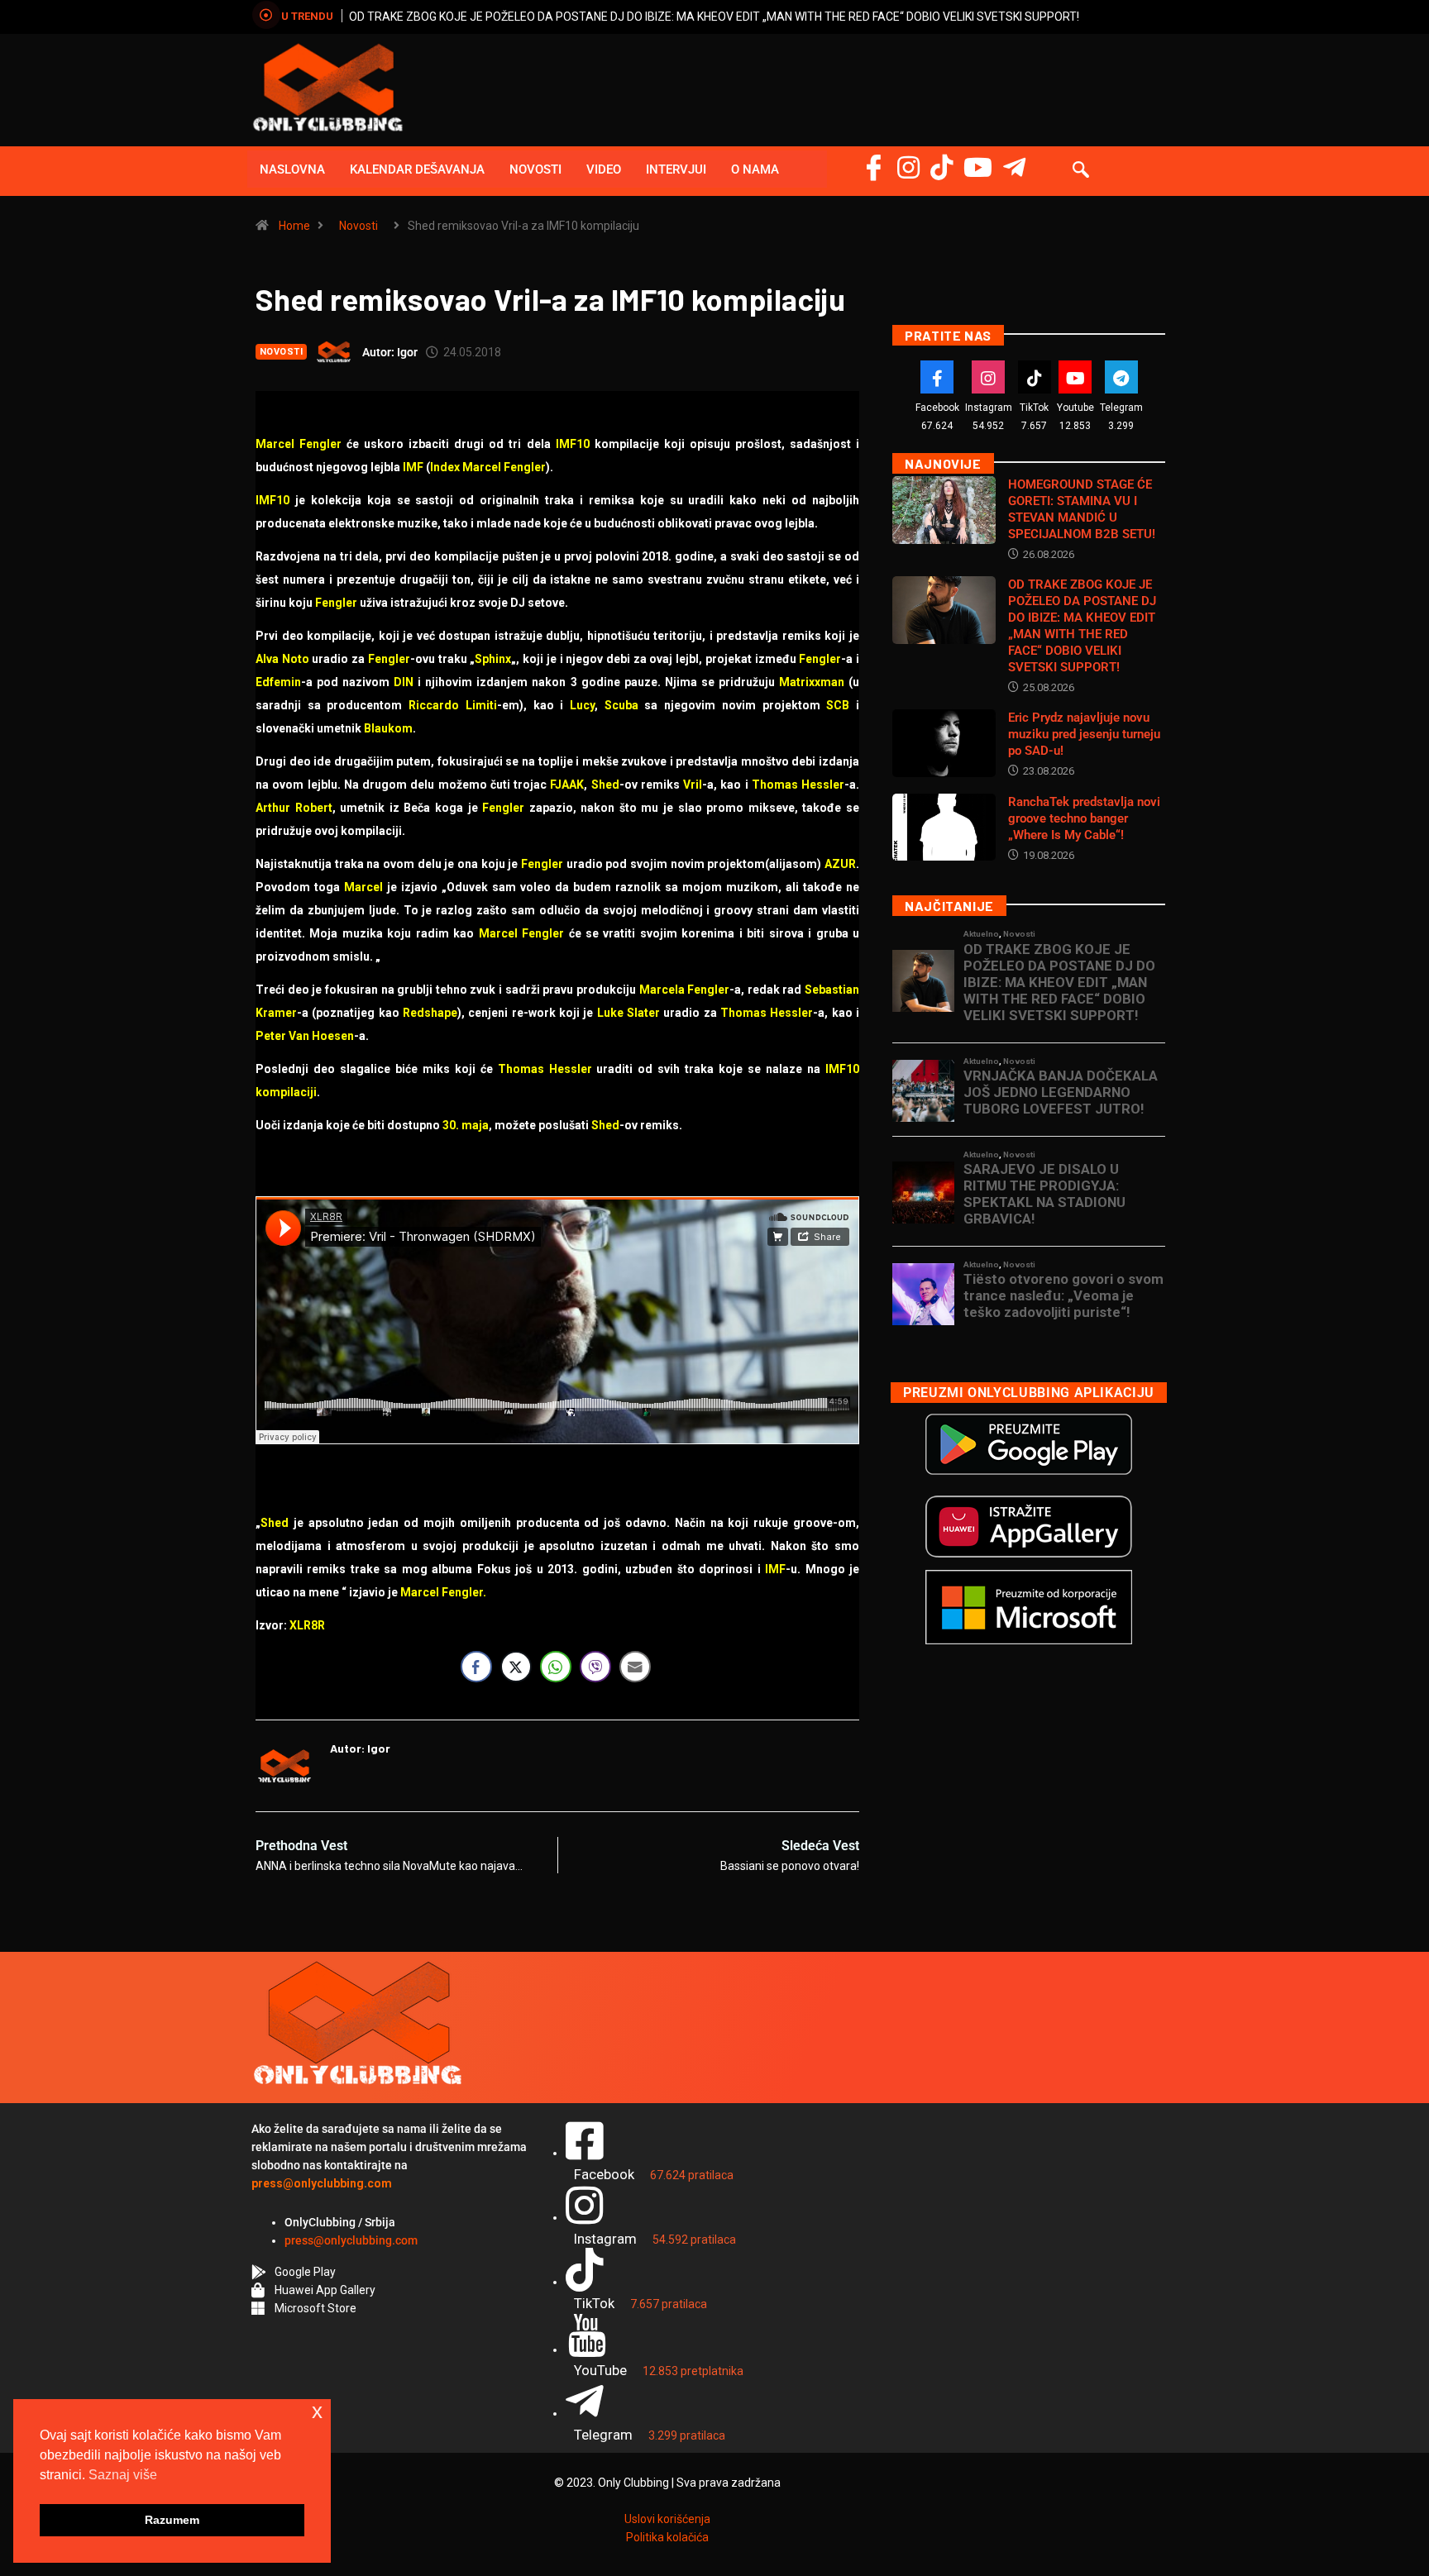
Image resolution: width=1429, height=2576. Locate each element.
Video (604, 169)
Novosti (535, 169)
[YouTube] (978, 167)
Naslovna (292, 169)
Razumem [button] (172, 2520)
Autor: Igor (390, 352)
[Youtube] (1075, 377)
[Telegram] (1014, 167)
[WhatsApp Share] (556, 1667)
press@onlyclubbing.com (351, 2240)
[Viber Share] (595, 1667)
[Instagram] (908, 167)
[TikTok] (1035, 377)
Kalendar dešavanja (417, 169)
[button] (1081, 171)
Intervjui (676, 169)
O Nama (755, 169)
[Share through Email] (635, 1667)
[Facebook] (874, 167)
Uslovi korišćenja (667, 2519)
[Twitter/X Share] (516, 1667)
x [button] (317, 2411)
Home (294, 226)
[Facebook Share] (476, 1667)
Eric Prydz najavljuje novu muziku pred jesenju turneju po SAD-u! (1084, 734)
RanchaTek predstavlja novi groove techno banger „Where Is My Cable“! (1084, 818)
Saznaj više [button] (123, 2475)
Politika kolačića (667, 2537)
